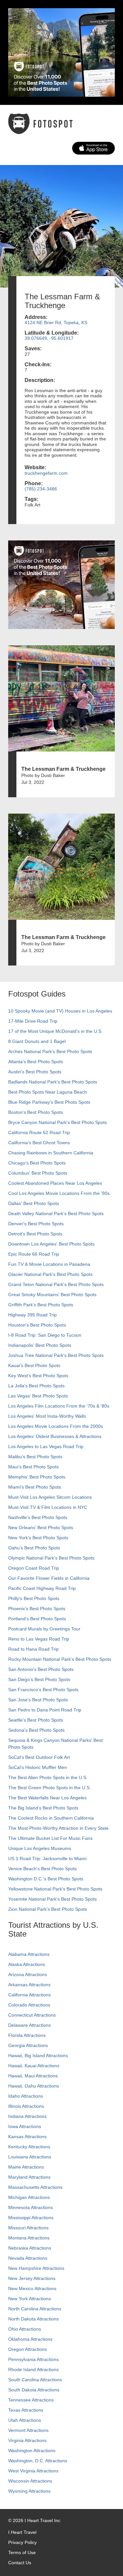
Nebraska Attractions (30, 2248)
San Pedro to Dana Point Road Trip (45, 1710)
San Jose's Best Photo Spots (38, 1700)
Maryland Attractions (29, 2177)
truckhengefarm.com (46, 473)
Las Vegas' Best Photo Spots (38, 1396)
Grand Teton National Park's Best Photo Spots (56, 1284)
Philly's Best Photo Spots (34, 1598)
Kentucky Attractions (29, 2147)
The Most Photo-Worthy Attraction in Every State (58, 1828)
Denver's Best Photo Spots (36, 1224)
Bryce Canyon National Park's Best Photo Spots (58, 1122)
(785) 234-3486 (41, 489)
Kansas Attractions (27, 2137)
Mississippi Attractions (31, 2218)
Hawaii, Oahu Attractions (34, 2086)
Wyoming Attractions (29, 2491)
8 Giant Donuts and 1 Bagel (37, 1041)
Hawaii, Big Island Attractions (38, 2056)
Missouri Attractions (28, 2228)
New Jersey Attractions (32, 2278)
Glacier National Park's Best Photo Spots (50, 1274)
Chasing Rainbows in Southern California (51, 1153)
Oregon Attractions (28, 2349)
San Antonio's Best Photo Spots (41, 1669)
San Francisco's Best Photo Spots (43, 1690)
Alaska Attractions (27, 1964)
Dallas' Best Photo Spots (34, 1203)
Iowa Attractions (25, 2126)
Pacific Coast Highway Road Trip (42, 1588)
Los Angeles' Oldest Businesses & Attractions (55, 1436)
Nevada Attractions (28, 2258)
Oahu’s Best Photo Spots (34, 1548)
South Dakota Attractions (34, 2390)
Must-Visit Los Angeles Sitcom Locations (50, 1497)
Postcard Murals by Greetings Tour (44, 1629)
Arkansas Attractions (29, 1985)
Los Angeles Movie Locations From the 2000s (56, 1426)
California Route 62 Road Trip (39, 1132)
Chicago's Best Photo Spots (37, 1163)
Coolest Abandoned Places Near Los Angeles (55, 1183)
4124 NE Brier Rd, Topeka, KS (56, 322)
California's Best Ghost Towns (39, 1143)
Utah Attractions (25, 2420)
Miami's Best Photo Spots (35, 1487)
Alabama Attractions (29, 1954)
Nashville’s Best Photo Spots (38, 1517)
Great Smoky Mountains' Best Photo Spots (52, 1295)
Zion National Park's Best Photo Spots (48, 1909)
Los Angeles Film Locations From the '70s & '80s (59, 1406)
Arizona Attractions (28, 1974)
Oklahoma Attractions (30, 2339)
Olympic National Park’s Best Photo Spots (51, 1558)
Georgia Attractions (28, 2045)
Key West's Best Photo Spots (38, 1376)
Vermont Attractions (28, 2430)
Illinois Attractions (26, 2106)
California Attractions (30, 1995)
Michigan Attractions (29, 2197)
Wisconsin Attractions (30, 2481)
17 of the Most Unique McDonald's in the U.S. (55, 1031)
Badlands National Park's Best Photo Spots (53, 1082)
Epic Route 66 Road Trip (34, 1254)
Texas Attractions (26, 2410)
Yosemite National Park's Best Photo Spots (52, 1899)
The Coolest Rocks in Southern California (51, 1818)
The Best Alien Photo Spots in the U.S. (48, 1777)
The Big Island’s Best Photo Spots (43, 1808)
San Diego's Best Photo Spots (39, 1679)
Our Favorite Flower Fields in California (49, 1578)
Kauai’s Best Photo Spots (34, 1365)
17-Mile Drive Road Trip (33, 1021)
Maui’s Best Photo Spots (33, 1467)
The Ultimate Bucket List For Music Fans (50, 1838)
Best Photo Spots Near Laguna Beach (48, 1092)
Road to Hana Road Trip (33, 1649)
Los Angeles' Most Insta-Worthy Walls (47, 1416)
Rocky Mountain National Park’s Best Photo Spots (60, 1659)
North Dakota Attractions (33, 2319)
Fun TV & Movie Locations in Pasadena (49, 1264)
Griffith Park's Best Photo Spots (41, 1305)
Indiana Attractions (27, 2116)
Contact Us (20, 2563)
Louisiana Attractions (30, 2157)
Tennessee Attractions (31, 2400)
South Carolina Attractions (35, 2380)
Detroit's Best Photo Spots (35, 1234)
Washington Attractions (32, 2451)
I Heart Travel (22, 2532)
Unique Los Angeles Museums (40, 1848)
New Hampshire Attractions (36, 2268)
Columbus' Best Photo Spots (38, 1173)
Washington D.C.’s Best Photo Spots (46, 1879)
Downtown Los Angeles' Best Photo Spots (51, 1244)
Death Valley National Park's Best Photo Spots (56, 1214)
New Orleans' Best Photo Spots (41, 1527)
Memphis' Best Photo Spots (37, 1477)
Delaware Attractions (30, 2025)
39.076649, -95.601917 (49, 338)
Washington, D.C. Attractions (38, 2461)
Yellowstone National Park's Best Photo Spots (55, 1889)
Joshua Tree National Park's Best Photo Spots (56, 1355)
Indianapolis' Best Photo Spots (40, 1345)
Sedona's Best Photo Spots (36, 1730)
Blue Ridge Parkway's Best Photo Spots (49, 1102)
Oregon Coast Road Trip (34, 1568)
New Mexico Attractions (32, 2288)
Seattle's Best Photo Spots (36, 1720)
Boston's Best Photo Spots (36, 1112)
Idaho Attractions (26, 2096)
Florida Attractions (27, 2035)
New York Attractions (30, 2299)
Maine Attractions (26, 2167)
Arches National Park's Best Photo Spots (50, 1051)
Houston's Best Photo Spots (37, 1325)
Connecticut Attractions (32, 2015)
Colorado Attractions (29, 2005)
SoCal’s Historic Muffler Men (38, 1767)
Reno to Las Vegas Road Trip (39, 1639)
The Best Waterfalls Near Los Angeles (47, 1798)
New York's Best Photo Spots (38, 1538)
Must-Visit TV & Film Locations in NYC (48, 1507)
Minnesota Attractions (31, 2207)
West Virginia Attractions (33, 2471)
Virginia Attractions (27, 2440)
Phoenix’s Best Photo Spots (37, 1609)
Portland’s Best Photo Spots (37, 1619)
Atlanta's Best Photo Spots (36, 1062)
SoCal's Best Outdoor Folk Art (39, 1757)
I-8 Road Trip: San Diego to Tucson (45, 1335)
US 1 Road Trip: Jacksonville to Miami (47, 1858)
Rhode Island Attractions (33, 2370)
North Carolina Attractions (35, 2309)
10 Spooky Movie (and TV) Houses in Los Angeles (60, 1011)
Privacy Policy (22, 2542)
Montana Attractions (29, 2238)
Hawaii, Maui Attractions (33, 2076)
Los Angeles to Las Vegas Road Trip (46, 1446)
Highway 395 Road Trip (32, 1315)
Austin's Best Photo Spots (35, 1072)
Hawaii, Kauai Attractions (34, 2066)
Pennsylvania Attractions (33, 2359)
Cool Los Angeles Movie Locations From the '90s (59, 1193)
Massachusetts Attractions (35, 2187)
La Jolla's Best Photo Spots (36, 1386)
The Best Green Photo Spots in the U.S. (50, 1788)
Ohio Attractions (25, 2329)
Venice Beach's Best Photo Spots (42, 1869)
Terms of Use (22, 2552)
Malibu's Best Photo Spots (35, 1457)
